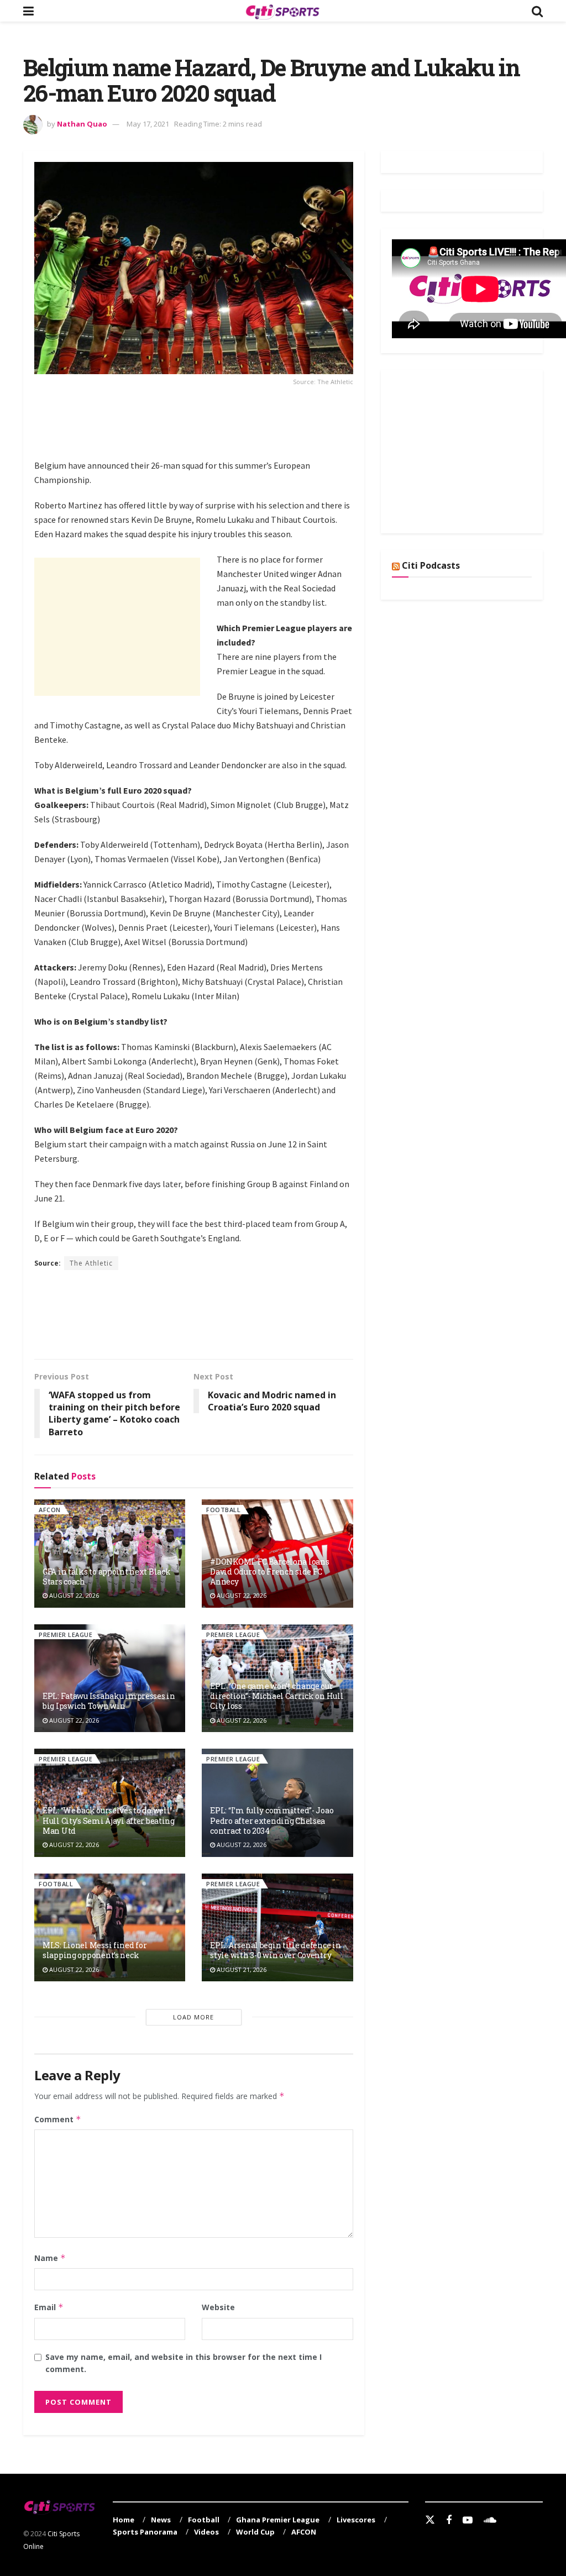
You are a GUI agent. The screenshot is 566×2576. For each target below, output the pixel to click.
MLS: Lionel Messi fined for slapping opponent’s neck (95, 1950)
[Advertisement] (235, 429)
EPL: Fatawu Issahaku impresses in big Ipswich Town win (109, 1701)
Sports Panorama (145, 2532)
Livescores (356, 2520)
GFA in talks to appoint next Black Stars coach (106, 1576)
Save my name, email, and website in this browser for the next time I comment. (184, 2363)
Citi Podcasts (431, 565)
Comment (58, 2119)
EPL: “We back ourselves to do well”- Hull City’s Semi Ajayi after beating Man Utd (109, 1820)
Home (124, 2520)
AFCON (50, 1510)
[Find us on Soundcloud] (490, 2520)
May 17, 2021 (148, 124)
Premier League (65, 1635)
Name (50, 2258)
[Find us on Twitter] (430, 2520)
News (161, 2520)
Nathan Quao (82, 124)
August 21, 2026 (241, 1969)
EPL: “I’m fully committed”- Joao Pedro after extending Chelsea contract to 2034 (272, 1820)
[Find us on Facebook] (449, 2520)
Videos (206, 2532)
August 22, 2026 (73, 1595)
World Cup (255, 2532)
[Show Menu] (28, 11)
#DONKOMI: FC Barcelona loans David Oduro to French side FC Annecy (269, 1572)
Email (49, 2307)
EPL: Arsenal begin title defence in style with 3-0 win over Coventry (275, 1950)
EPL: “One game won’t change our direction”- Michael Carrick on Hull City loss (277, 1696)
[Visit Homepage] (282, 11)
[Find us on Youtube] (468, 2520)
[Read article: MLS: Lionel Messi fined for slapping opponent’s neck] (110, 1927)
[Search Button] (537, 11)
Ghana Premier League (278, 2520)
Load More (193, 2017)
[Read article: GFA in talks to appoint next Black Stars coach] (110, 1553)
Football (223, 1510)
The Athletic (91, 1263)
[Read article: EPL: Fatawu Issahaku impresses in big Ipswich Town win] (110, 1678)
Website (218, 2307)
